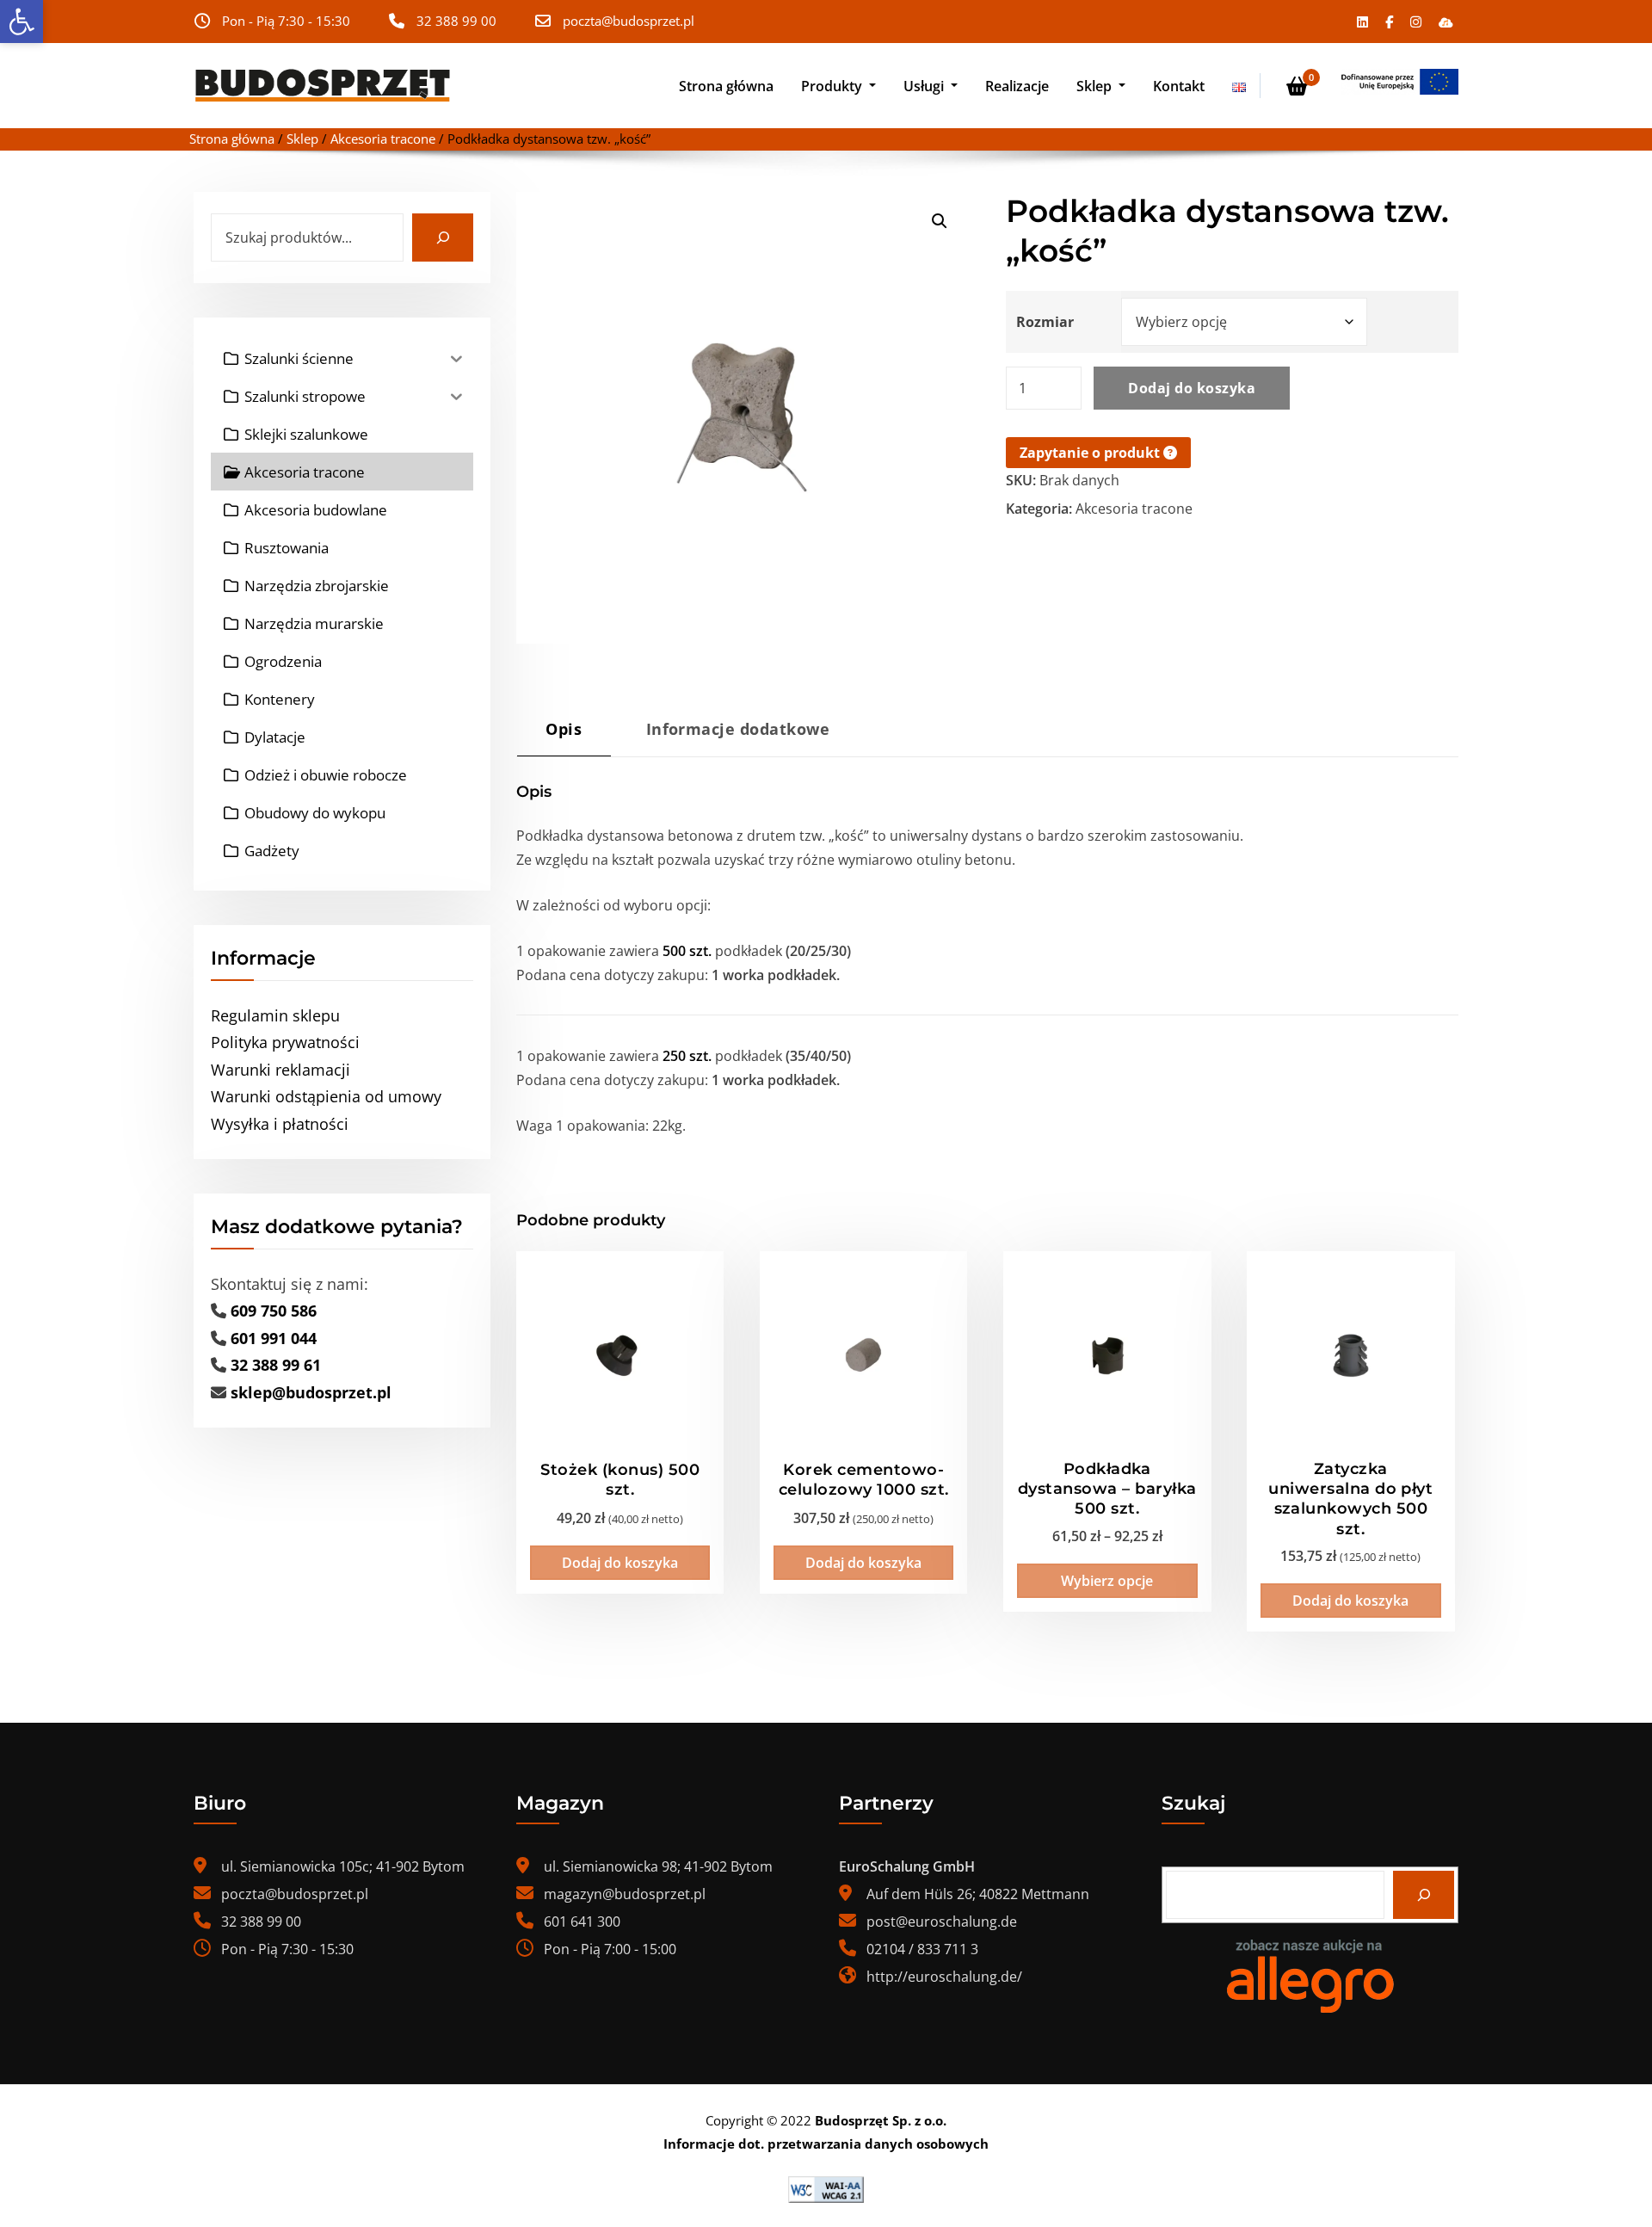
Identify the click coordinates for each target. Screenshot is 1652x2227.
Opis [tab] (564, 728)
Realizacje (1017, 86)
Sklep (1096, 86)
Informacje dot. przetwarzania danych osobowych (826, 2144)
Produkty (833, 86)
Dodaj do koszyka (1192, 388)
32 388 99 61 (276, 1365)
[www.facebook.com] (1389, 22)
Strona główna (726, 86)
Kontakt (1179, 86)
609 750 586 (274, 1311)
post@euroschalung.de (942, 1922)
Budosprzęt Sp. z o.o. (881, 2120)
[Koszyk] (1297, 86)
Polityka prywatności (285, 1042)
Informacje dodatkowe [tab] (738, 728)
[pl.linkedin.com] (1362, 22)
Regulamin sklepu (275, 1015)
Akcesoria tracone (383, 139)
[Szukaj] (443, 238)
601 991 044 (274, 1338)
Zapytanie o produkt (1091, 453)
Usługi (925, 86)
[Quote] (1400, 82)
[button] (22, 22)
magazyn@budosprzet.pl (625, 1894)
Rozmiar (1045, 322)
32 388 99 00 (456, 21)
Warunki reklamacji (280, 1070)
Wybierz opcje (1107, 1581)
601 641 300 (582, 1922)
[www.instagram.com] (1416, 22)
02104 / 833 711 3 (922, 1949)
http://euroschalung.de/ (944, 1977)
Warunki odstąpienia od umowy (326, 1096)
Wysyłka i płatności (280, 1124)
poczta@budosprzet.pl (629, 21)
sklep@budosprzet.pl (311, 1392)
